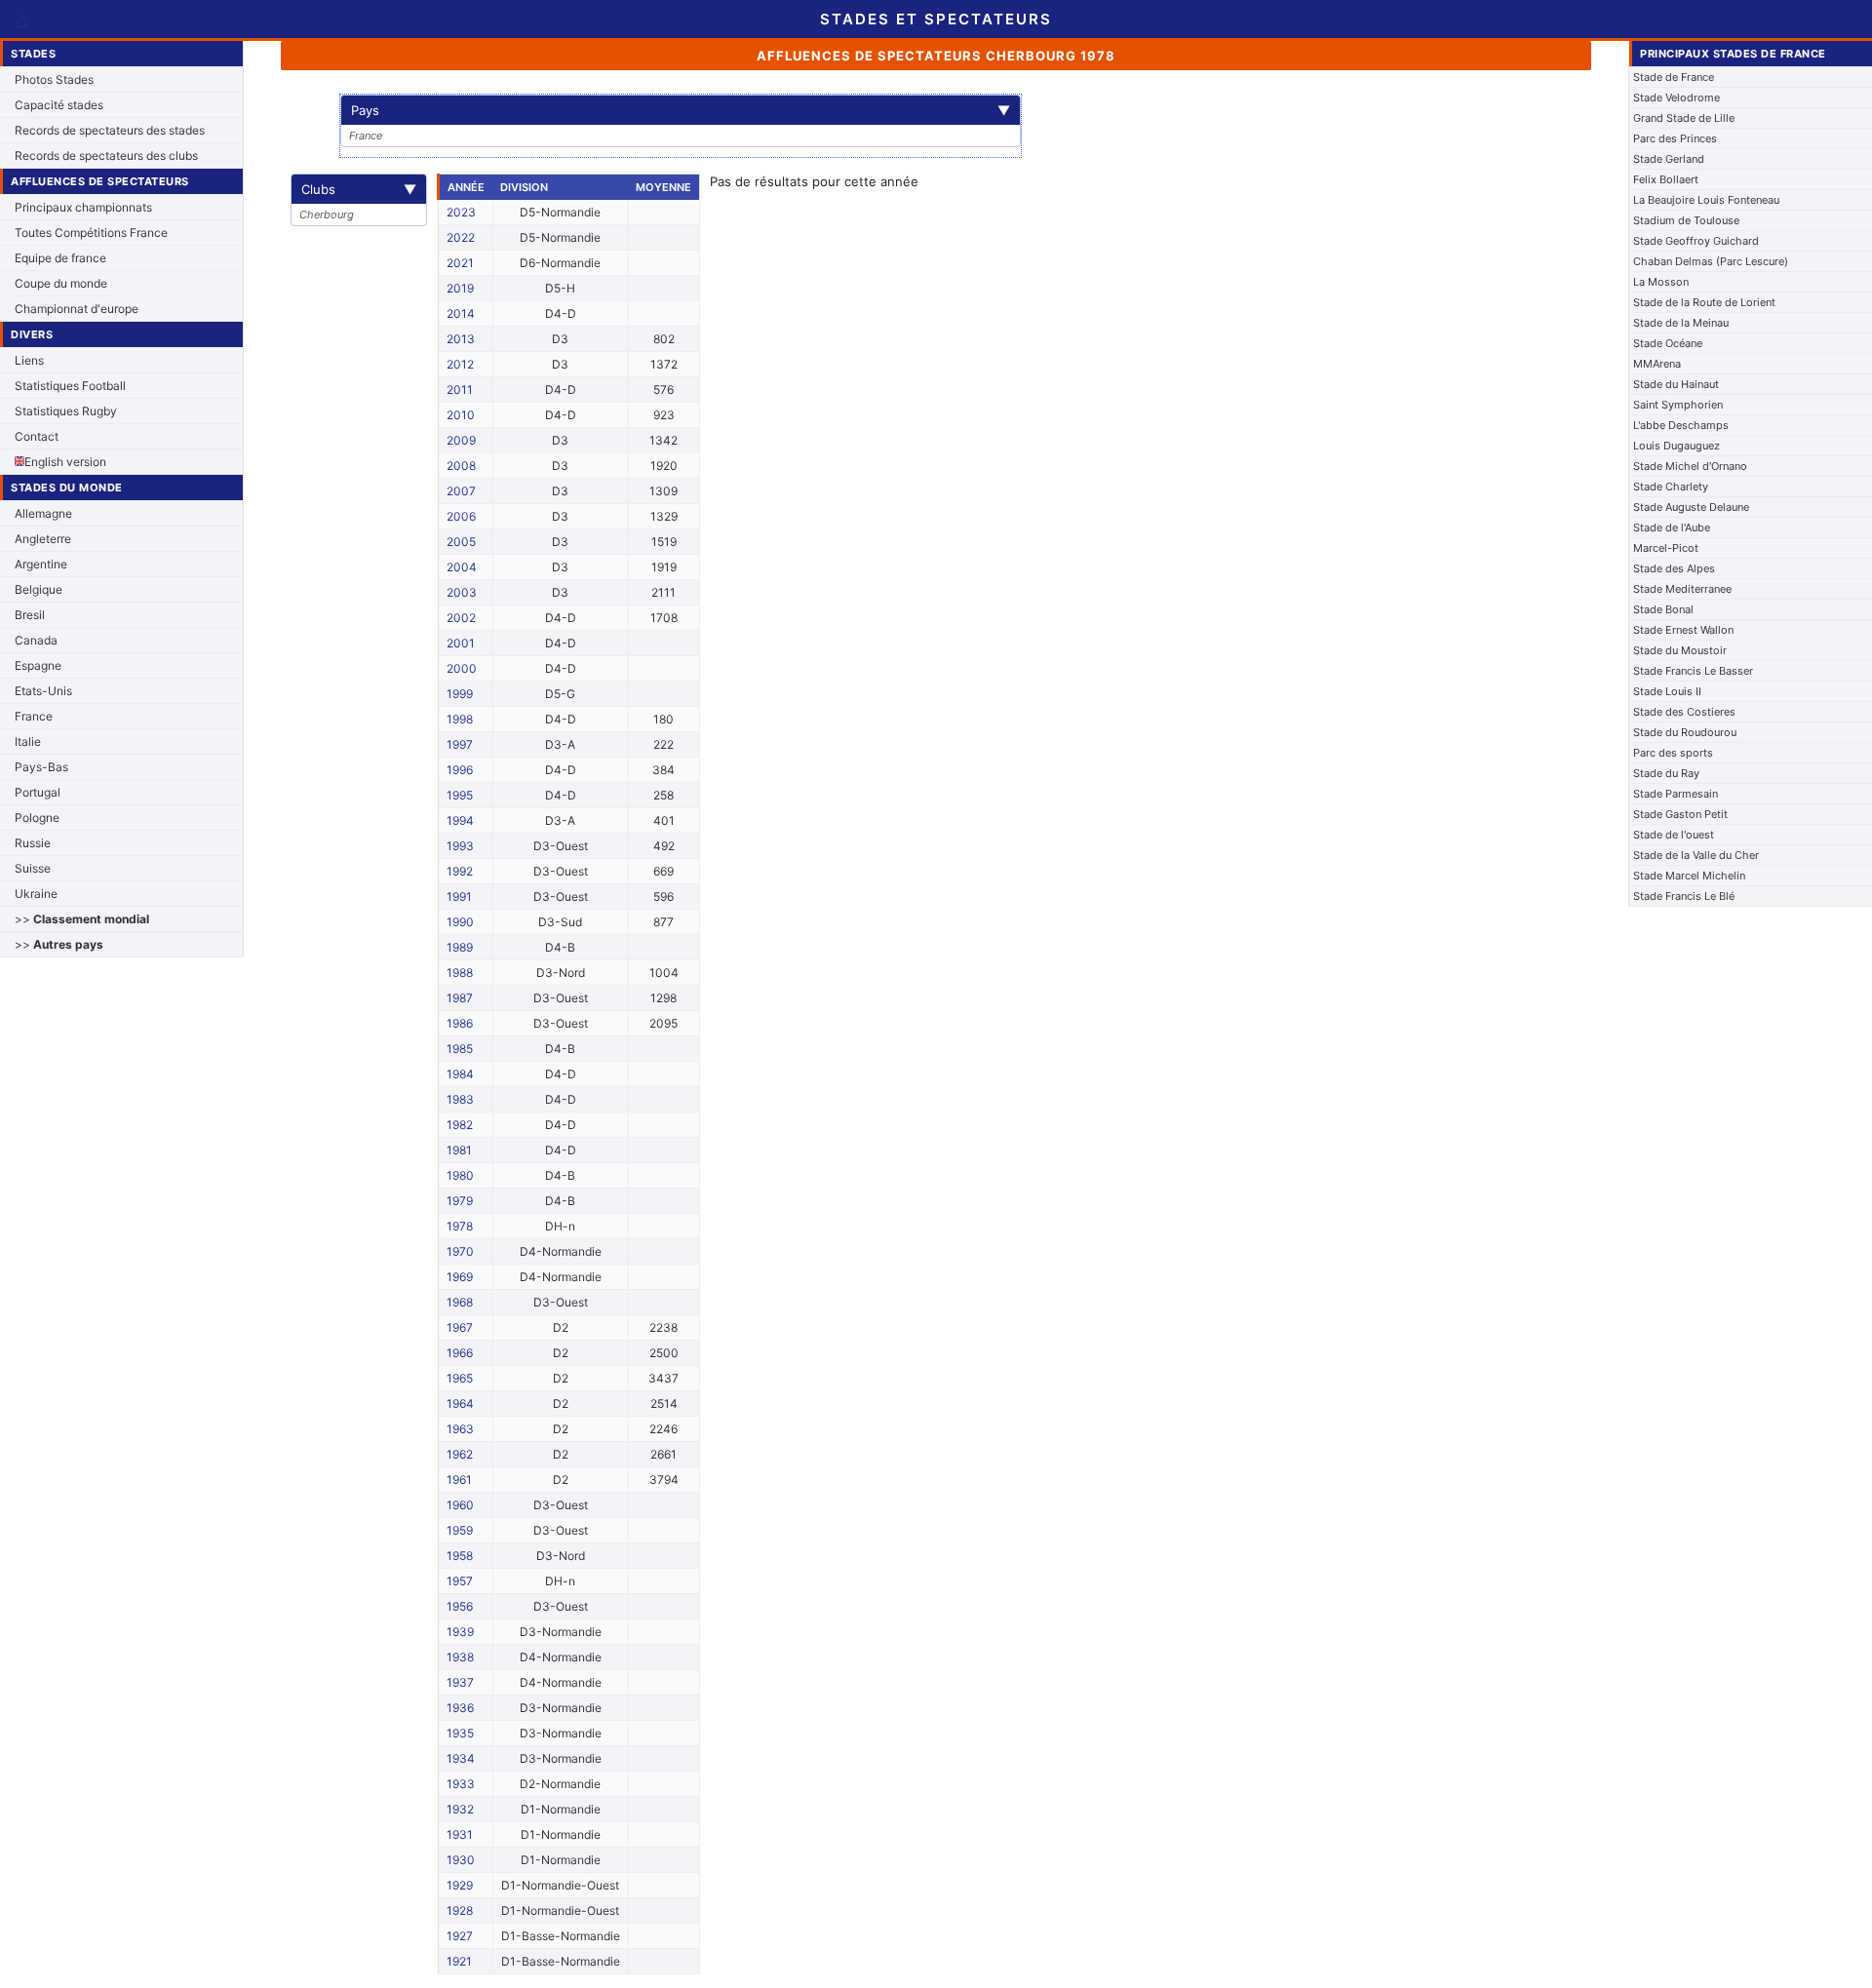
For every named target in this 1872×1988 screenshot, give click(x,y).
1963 (460, 1429)
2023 (461, 212)
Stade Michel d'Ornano (1690, 466)
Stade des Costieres (1684, 712)
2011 (460, 390)
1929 (460, 1885)
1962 (460, 1454)
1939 (460, 1632)
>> (82, 919)
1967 (460, 1327)
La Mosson (1661, 282)
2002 (461, 618)
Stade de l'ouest (1674, 835)
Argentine (41, 564)
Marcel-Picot (1666, 548)
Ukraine (36, 894)
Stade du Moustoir (1680, 650)
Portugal (38, 792)
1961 (459, 1480)
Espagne (38, 665)
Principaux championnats (83, 207)
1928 (460, 1910)
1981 (459, 1150)
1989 (460, 947)
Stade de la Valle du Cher (1696, 855)
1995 (460, 795)
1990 (460, 922)
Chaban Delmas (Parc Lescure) (1711, 261)
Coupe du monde (61, 283)
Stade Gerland (1669, 159)
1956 (460, 1606)
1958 (460, 1556)
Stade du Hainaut (1676, 384)
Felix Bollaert (1666, 179)
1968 (460, 1302)
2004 (462, 567)
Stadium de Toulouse (1686, 220)
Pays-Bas (41, 767)
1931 (460, 1834)
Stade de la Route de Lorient (1704, 302)
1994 (460, 820)
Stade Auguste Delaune (1691, 507)
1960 (460, 1505)
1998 (460, 719)
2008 (461, 466)
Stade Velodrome (1677, 97)
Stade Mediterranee (1682, 589)
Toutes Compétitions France (91, 233)
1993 (460, 846)
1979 (460, 1201)
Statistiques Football (70, 386)
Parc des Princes (1675, 138)
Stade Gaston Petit (1680, 814)
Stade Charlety (1671, 487)
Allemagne (43, 513)
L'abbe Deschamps (1681, 425)
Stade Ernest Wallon (1683, 630)
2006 (461, 516)
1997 (460, 744)
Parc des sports (1673, 753)
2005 (461, 542)
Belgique (39, 589)
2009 (461, 440)
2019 (460, 288)
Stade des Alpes (1674, 568)
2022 (461, 237)
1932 (460, 1809)
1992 (460, 871)
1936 (460, 1708)
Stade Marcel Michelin (1689, 876)
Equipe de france (60, 258)
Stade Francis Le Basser (1693, 671)
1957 (460, 1581)
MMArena (1657, 364)
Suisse (33, 868)
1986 (460, 1023)
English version (65, 462)
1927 (460, 1936)
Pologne (37, 818)
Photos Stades (54, 79)
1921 (459, 1961)
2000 (462, 668)
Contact (37, 436)
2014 (461, 313)
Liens (29, 360)
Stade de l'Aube (1672, 527)
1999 (460, 694)
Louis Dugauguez (1677, 446)
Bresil (30, 615)
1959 (460, 1530)
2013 (461, 339)
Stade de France (1674, 77)
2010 (461, 415)
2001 (461, 643)
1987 (460, 998)
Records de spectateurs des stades (110, 130)
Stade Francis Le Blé (1684, 896)
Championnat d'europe (77, 309)
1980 (460, 1175)
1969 (460, 1277)
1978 (460, 1226)
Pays (681, 110)
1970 (460, 1251)
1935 (460, 1733)
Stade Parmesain (1676, 794)
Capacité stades (59, 105)
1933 (461, 1784)
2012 (460, 364)
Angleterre (43, 539)
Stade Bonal (1663, 609)
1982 (460, 1125)
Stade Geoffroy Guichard (1696, 241)
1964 (460, 1403)
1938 (460, 1657)
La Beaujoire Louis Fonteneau (1706, 200)
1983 (460, 1099)
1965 (460, 1378)
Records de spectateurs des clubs (106, 156)
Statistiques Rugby (66, 411)
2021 (460, 263)
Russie (33, 843)
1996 (460, 770)
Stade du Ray (1666, 773)
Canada (36, 640)
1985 (460, 1049)
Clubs (359, 189)
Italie (28, 741)
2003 (462, 592)
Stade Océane (1668, 343)
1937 (460, 1682)
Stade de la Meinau (1681, 323)
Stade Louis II (1667, 691)
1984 (460, 1074)
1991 (459, 897)
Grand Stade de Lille (1684, 118)
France (34, 716)
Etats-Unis (43, 691)
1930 (461, 1860)
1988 (460, 973)
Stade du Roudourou (1685, 732)
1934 (461, 1758)
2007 (461, 491)
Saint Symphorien (1678, 405)
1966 (460, 1353)
